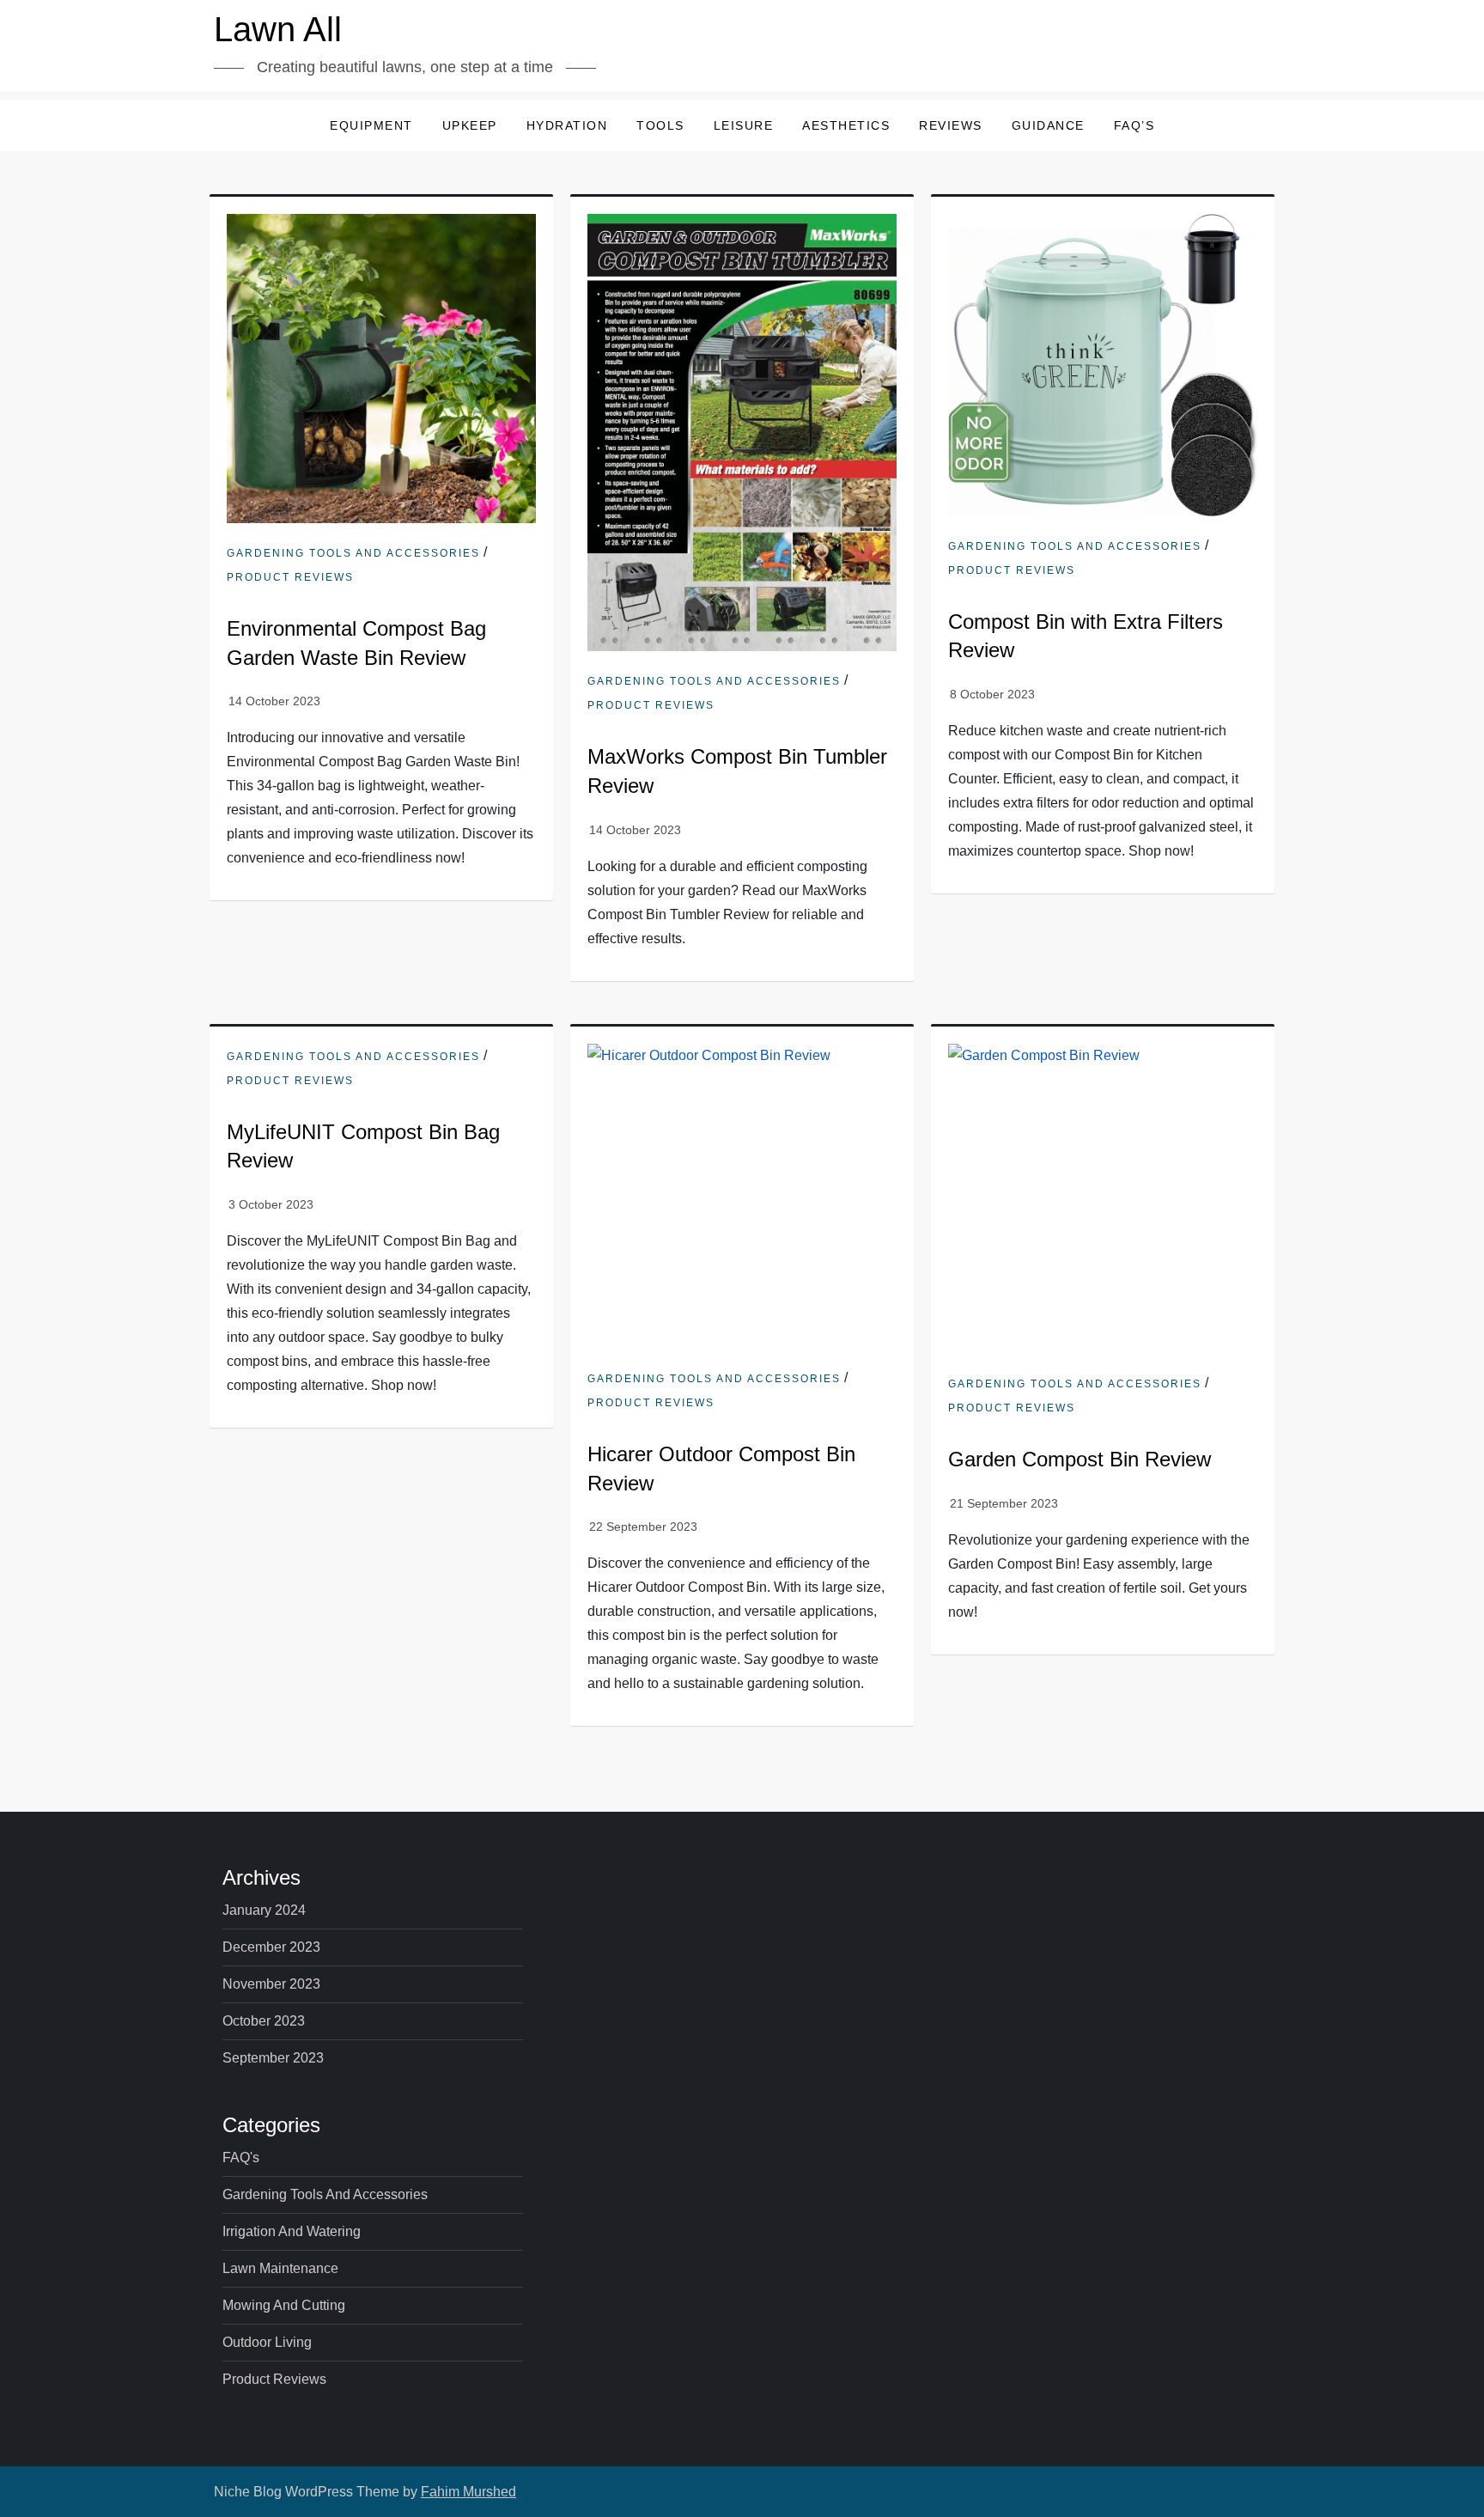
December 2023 (271, 1947)
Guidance (1048, 125)
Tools (660, 125)
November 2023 (271, 1984)
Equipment (371, 125)
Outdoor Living (267, 2342)
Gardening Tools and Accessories (353, 553)
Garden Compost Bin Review (1080, 1459)
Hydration (567, 125)
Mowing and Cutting (284, 2305)
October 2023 (264, 2021)
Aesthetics (846, 125)
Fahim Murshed (468, 2492)
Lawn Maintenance (280, 2268)
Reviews (951, 125)
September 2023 (273, 2058)
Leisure (744, 125)
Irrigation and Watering (292, 2231)
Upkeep (470, 125)
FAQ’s (1134, 125)
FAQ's (241, 2157)
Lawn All (278, 29)
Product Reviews (290, 577)
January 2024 (264, 1910)
